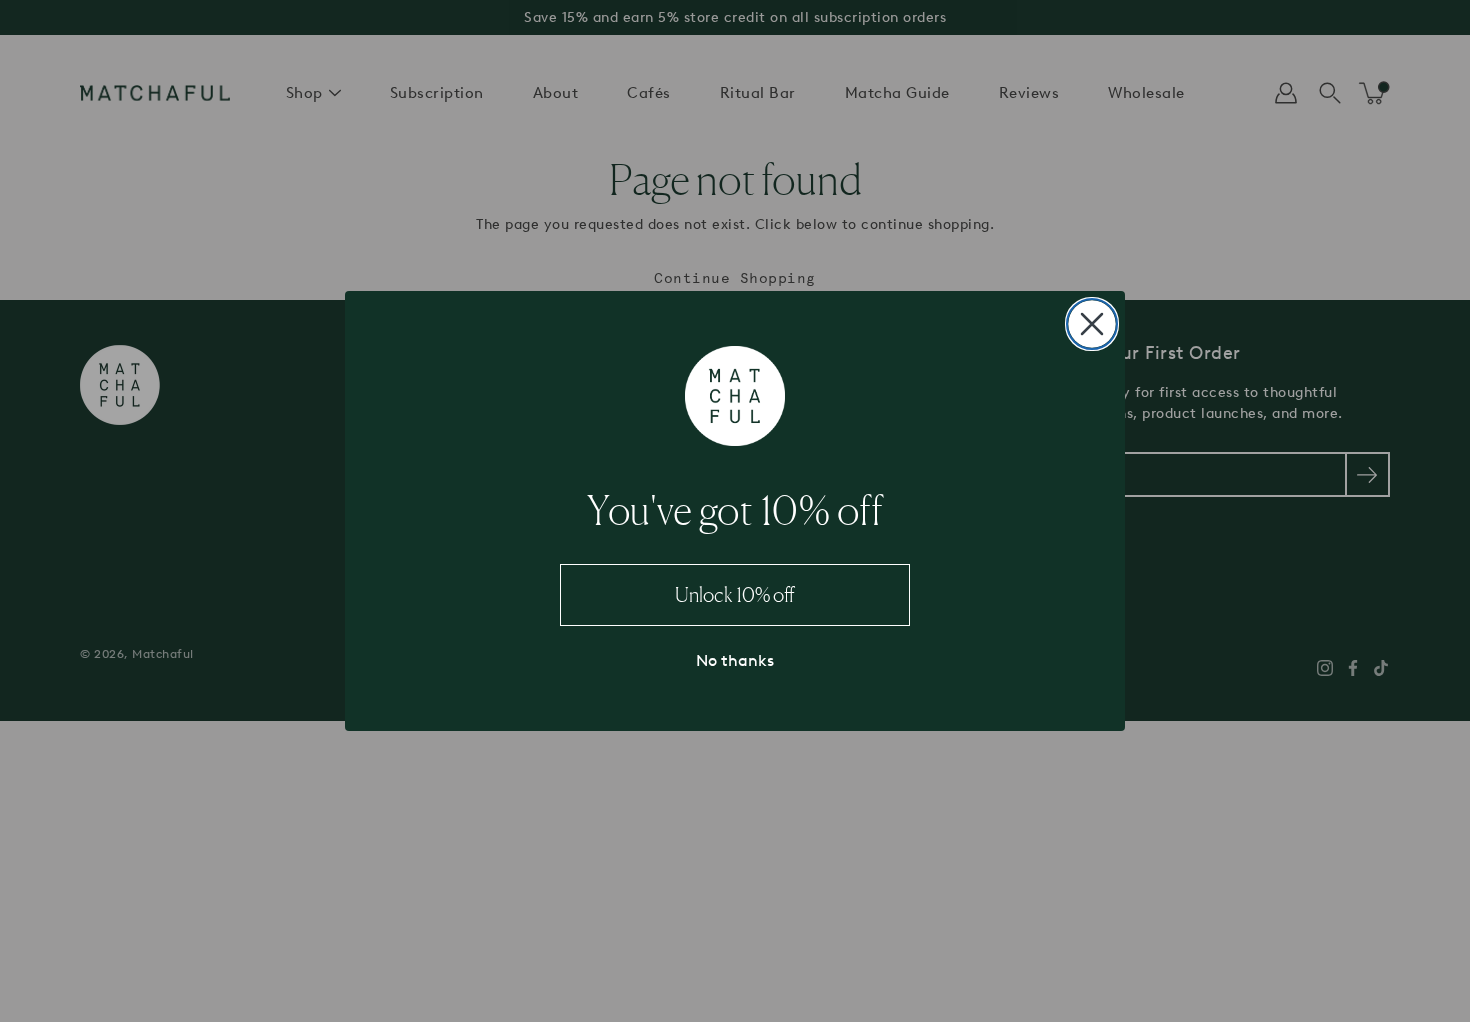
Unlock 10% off (735, 595)
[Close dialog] (1092, 324)
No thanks (735, 660)
